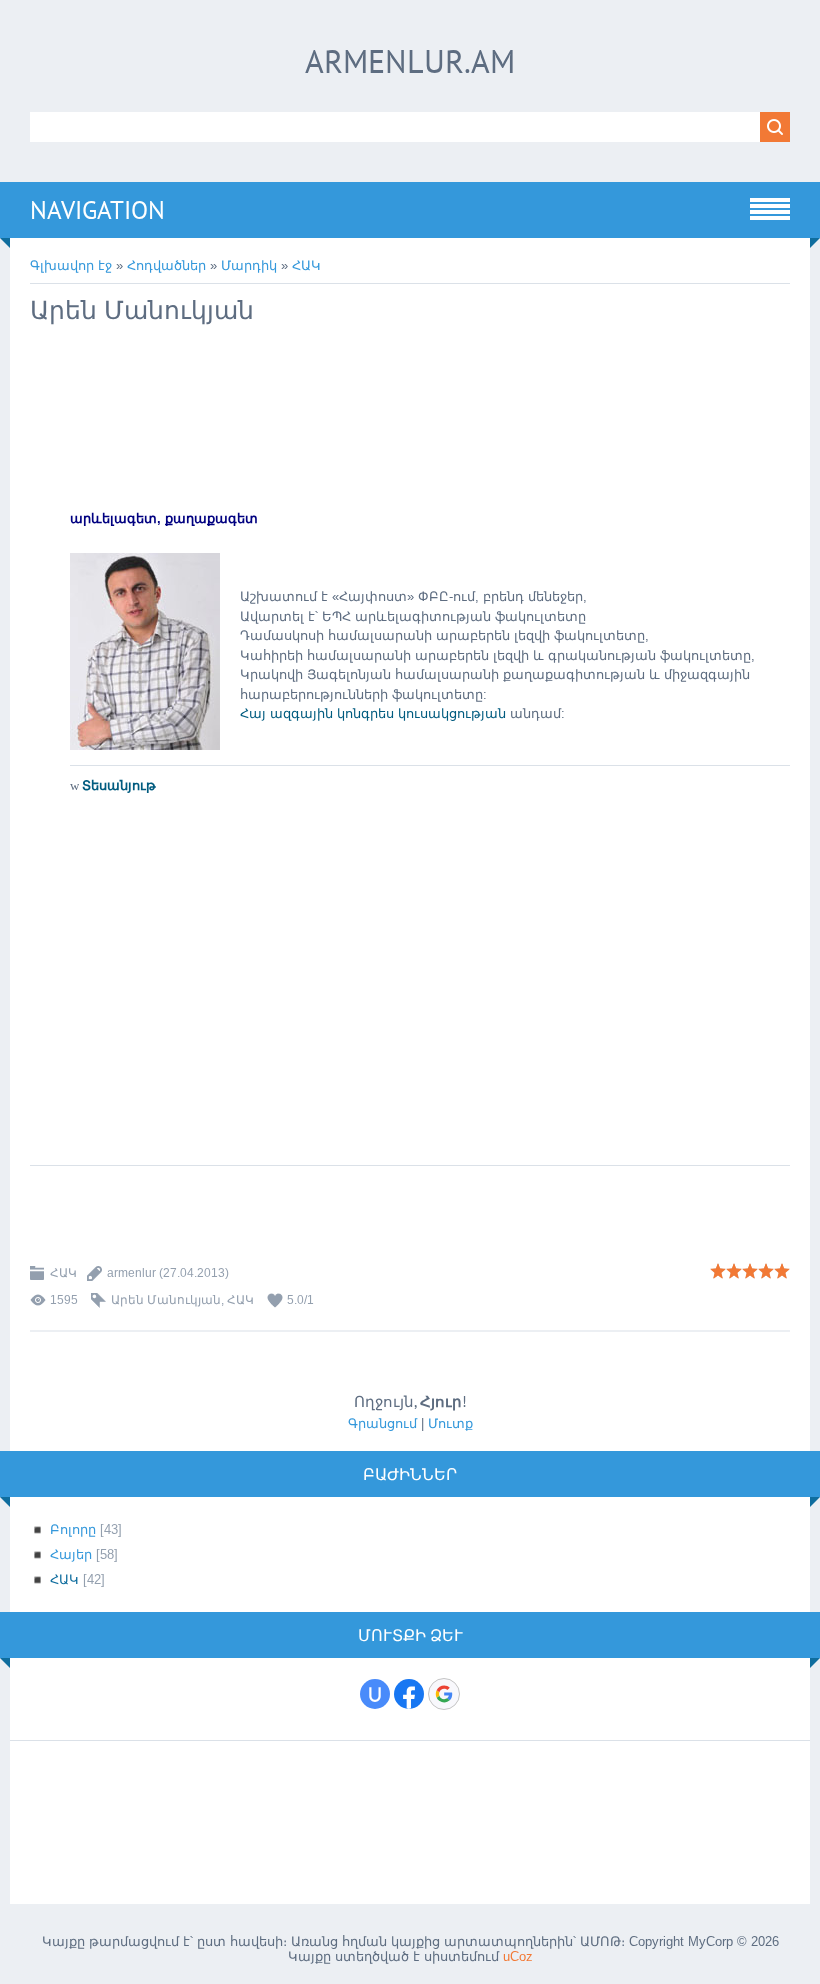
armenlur (131, 1273)
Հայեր (71, 1554)
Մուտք (450, 1423)
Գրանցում (382, 1423)
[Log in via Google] (444, 1694)
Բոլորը (73, 1529)
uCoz (518, 1956)
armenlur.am (410, 61)
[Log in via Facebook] (409, 1694)
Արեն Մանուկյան (166, 1300)
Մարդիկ (249, 265)
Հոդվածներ (166, 265)
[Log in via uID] (375, 1694)
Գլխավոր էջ (71, 265)
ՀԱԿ (306, 265)
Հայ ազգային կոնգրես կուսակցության (375, 713)
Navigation (97, 210)
